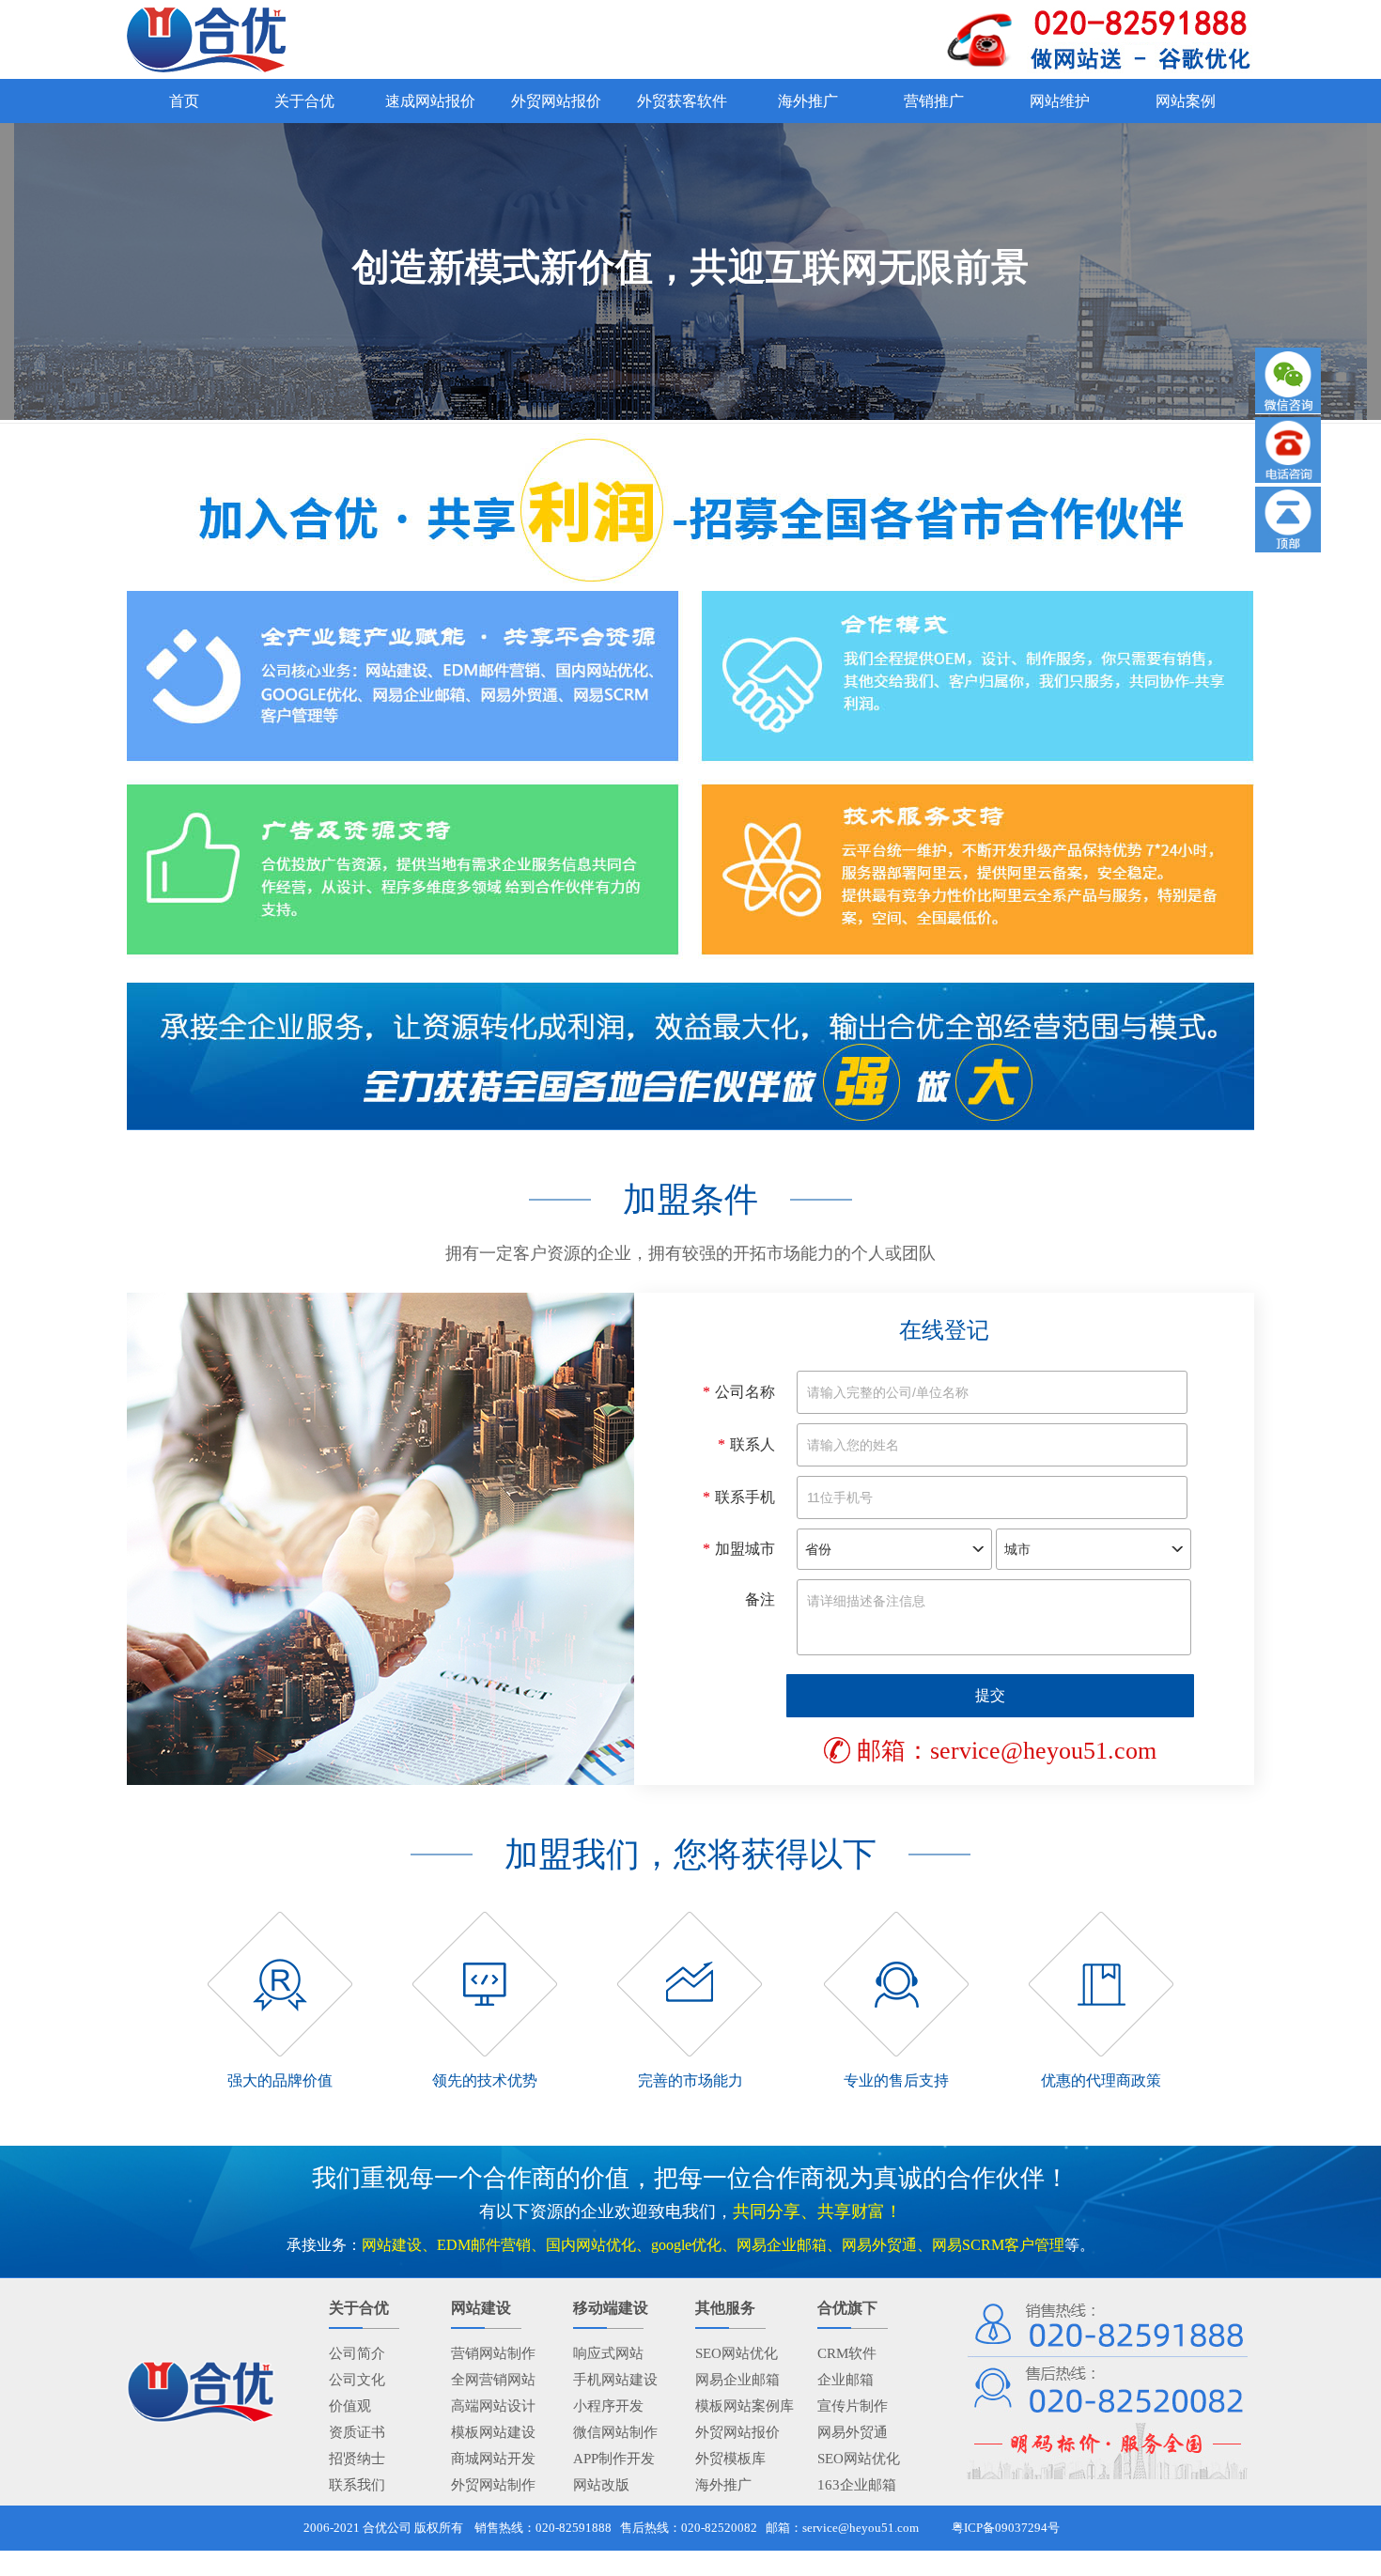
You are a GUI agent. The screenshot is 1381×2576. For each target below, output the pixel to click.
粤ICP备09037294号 (1006, 2528)
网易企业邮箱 (737, 2380)
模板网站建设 (493, 2432)
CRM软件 (847, 2353)
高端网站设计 (493, 2406)
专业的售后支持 (896, 2080)
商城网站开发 (493, 2459)
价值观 (350, 2406)
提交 (990, 1695)
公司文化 (357, 2380)
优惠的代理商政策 (1101, 2080)
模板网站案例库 (745, 2406)
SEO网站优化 (737, 2353)
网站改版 (601, 2485)
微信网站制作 (615, 2432)
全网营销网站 (493, 2380)
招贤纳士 (357, 2459)
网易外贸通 (853, 2432)
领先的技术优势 (485, 2080)
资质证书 (357, 2432)
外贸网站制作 (493, 2485)
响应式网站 (608, 2353)
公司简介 (357, 2353)
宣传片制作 (853, 2406)
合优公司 (387, 2528)
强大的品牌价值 (280, 2080)
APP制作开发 (614, 2459)
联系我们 (357, 2485)
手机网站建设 (615, 2380)
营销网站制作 (493, 2353)
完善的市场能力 (690, 2080)
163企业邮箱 (857, 2485)
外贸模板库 (730, 2459)
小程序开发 (608, 2406)
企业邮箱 (846, 2380)
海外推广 (723, 2485)
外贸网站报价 (737, 2432)
